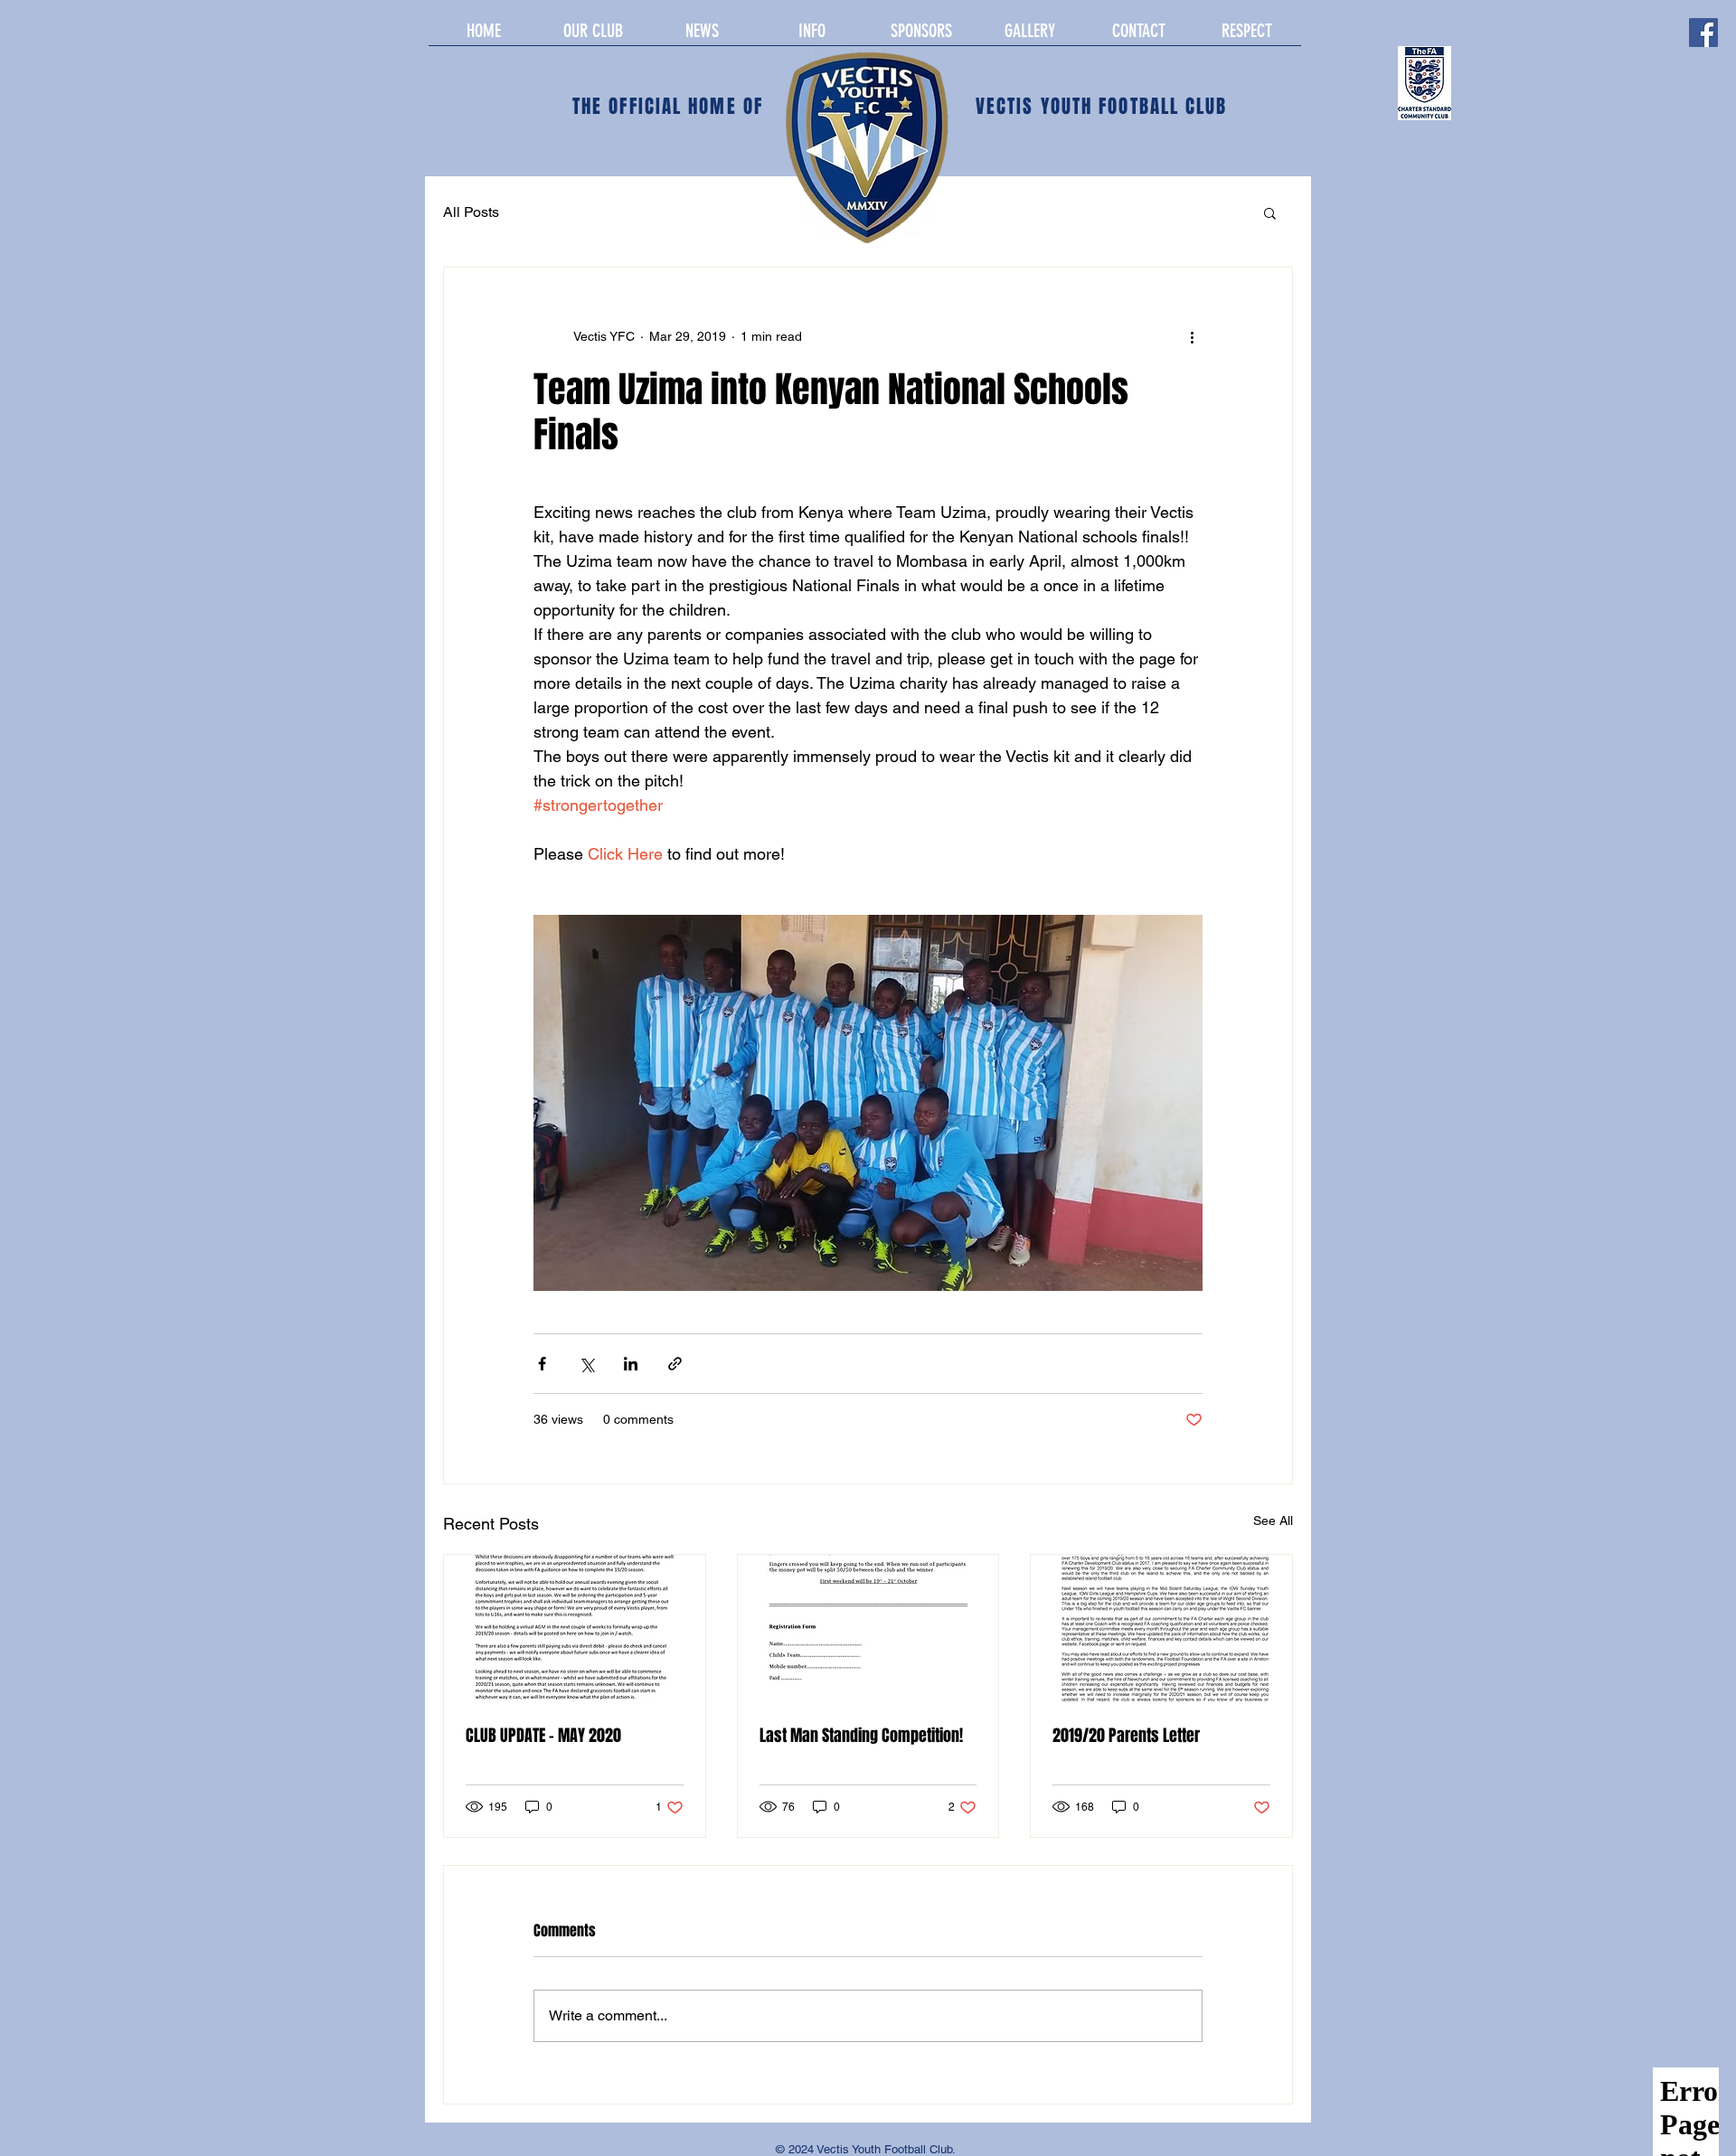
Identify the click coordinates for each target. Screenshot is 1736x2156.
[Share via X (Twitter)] (586, 1364)
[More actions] (1192, 336)
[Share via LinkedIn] (631, 1364)
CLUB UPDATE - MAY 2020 (543, 1736)
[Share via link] (675, 1364)
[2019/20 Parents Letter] (1161, 1628)
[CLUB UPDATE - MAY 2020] (575, 1628)
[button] (1270, 212)
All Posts (471, 212)
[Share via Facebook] (542, 1364)
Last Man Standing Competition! (861, 1736)
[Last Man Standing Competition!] (868, 1628)
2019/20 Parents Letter (1126, 1736)
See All (1273, 1520)
